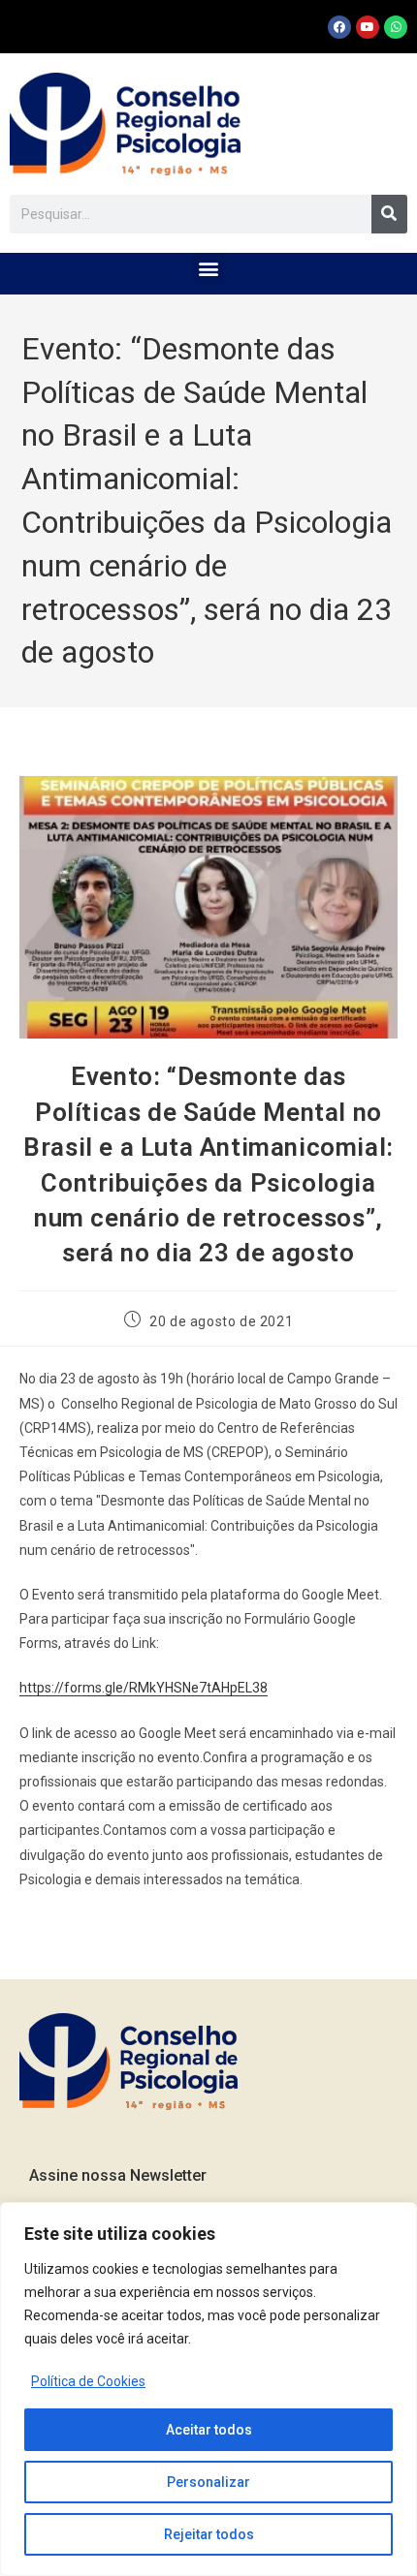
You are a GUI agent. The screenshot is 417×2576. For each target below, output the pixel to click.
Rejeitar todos (209, 2534)
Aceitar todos (209, 2430)
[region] (208, 2389)
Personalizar (208, 2482)
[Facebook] (339, 27)
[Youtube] (368, 27)
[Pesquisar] (389, 214)
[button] (209, 269)
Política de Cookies (88, 2381)
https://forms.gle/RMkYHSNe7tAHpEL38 (144, 1688)
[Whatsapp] (396, 27)
